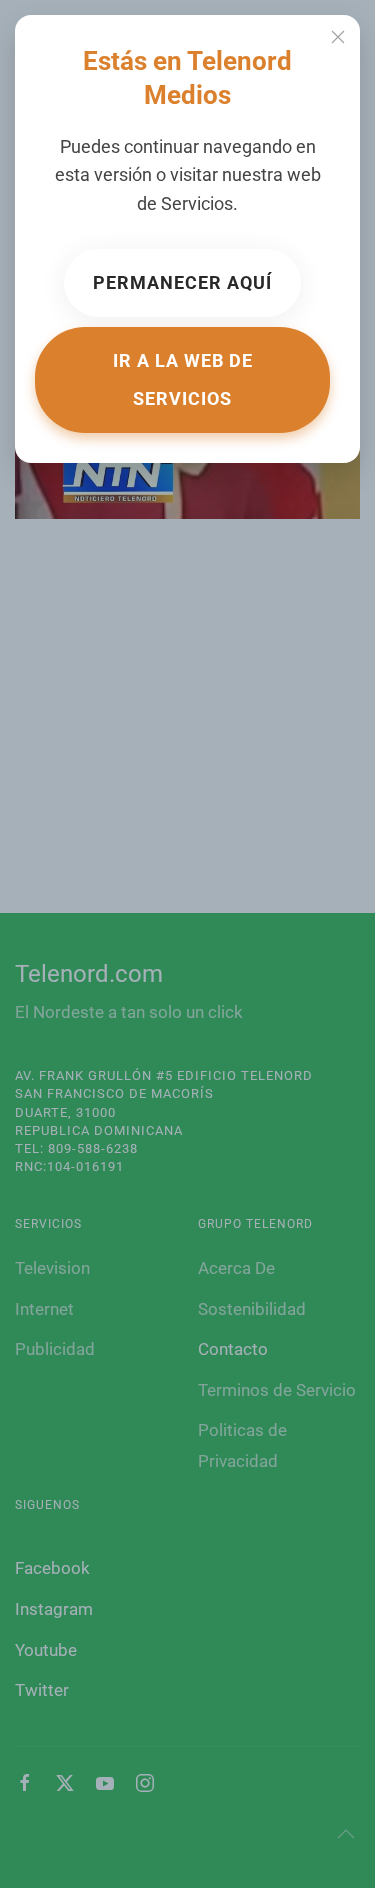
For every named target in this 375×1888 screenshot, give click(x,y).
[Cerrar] (338, 37)
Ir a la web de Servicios (183, 379)
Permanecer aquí (182, 282)
